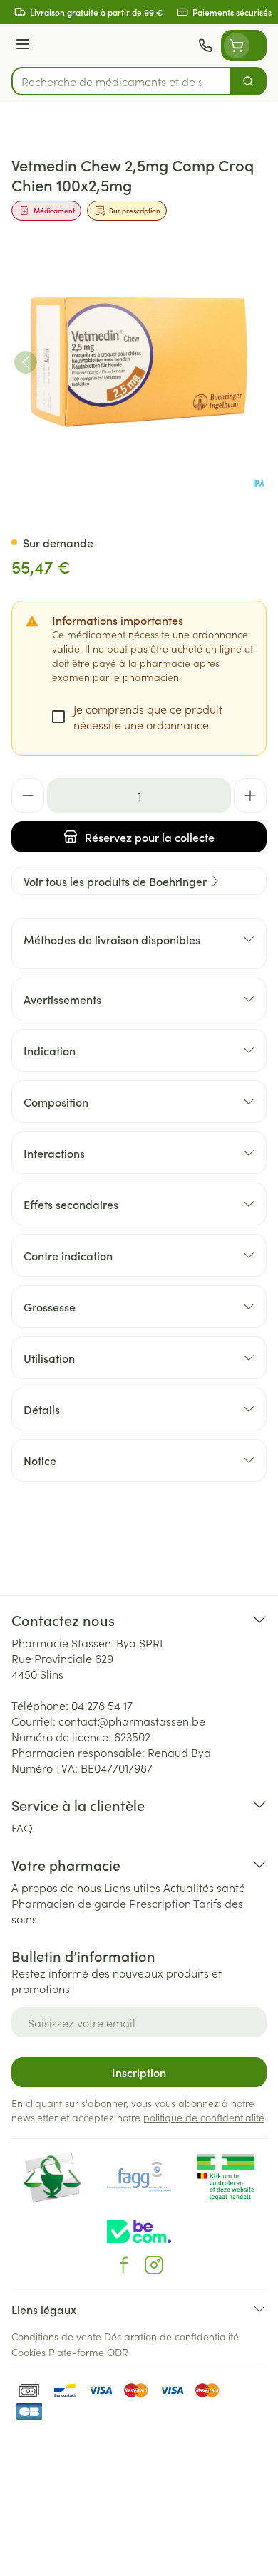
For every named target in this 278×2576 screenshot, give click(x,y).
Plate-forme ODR (88, 2352)
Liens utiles (132, 1887)
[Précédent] (26, 362)
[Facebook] (124, 2265)
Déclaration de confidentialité (171, 2336)
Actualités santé (204, 1887)
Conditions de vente (56, 2336)
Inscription (139, 2072)
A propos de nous (56, 1887)
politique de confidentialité (204, 2117)
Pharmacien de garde (69, 1903)
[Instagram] (154, 2265)
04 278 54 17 (102, 1705)
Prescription (160, 1903)
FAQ (22, 1827)
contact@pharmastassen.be (132, 1721)
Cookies (29, 2352)
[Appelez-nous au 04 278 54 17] (205, 46)
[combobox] (121, 81)
